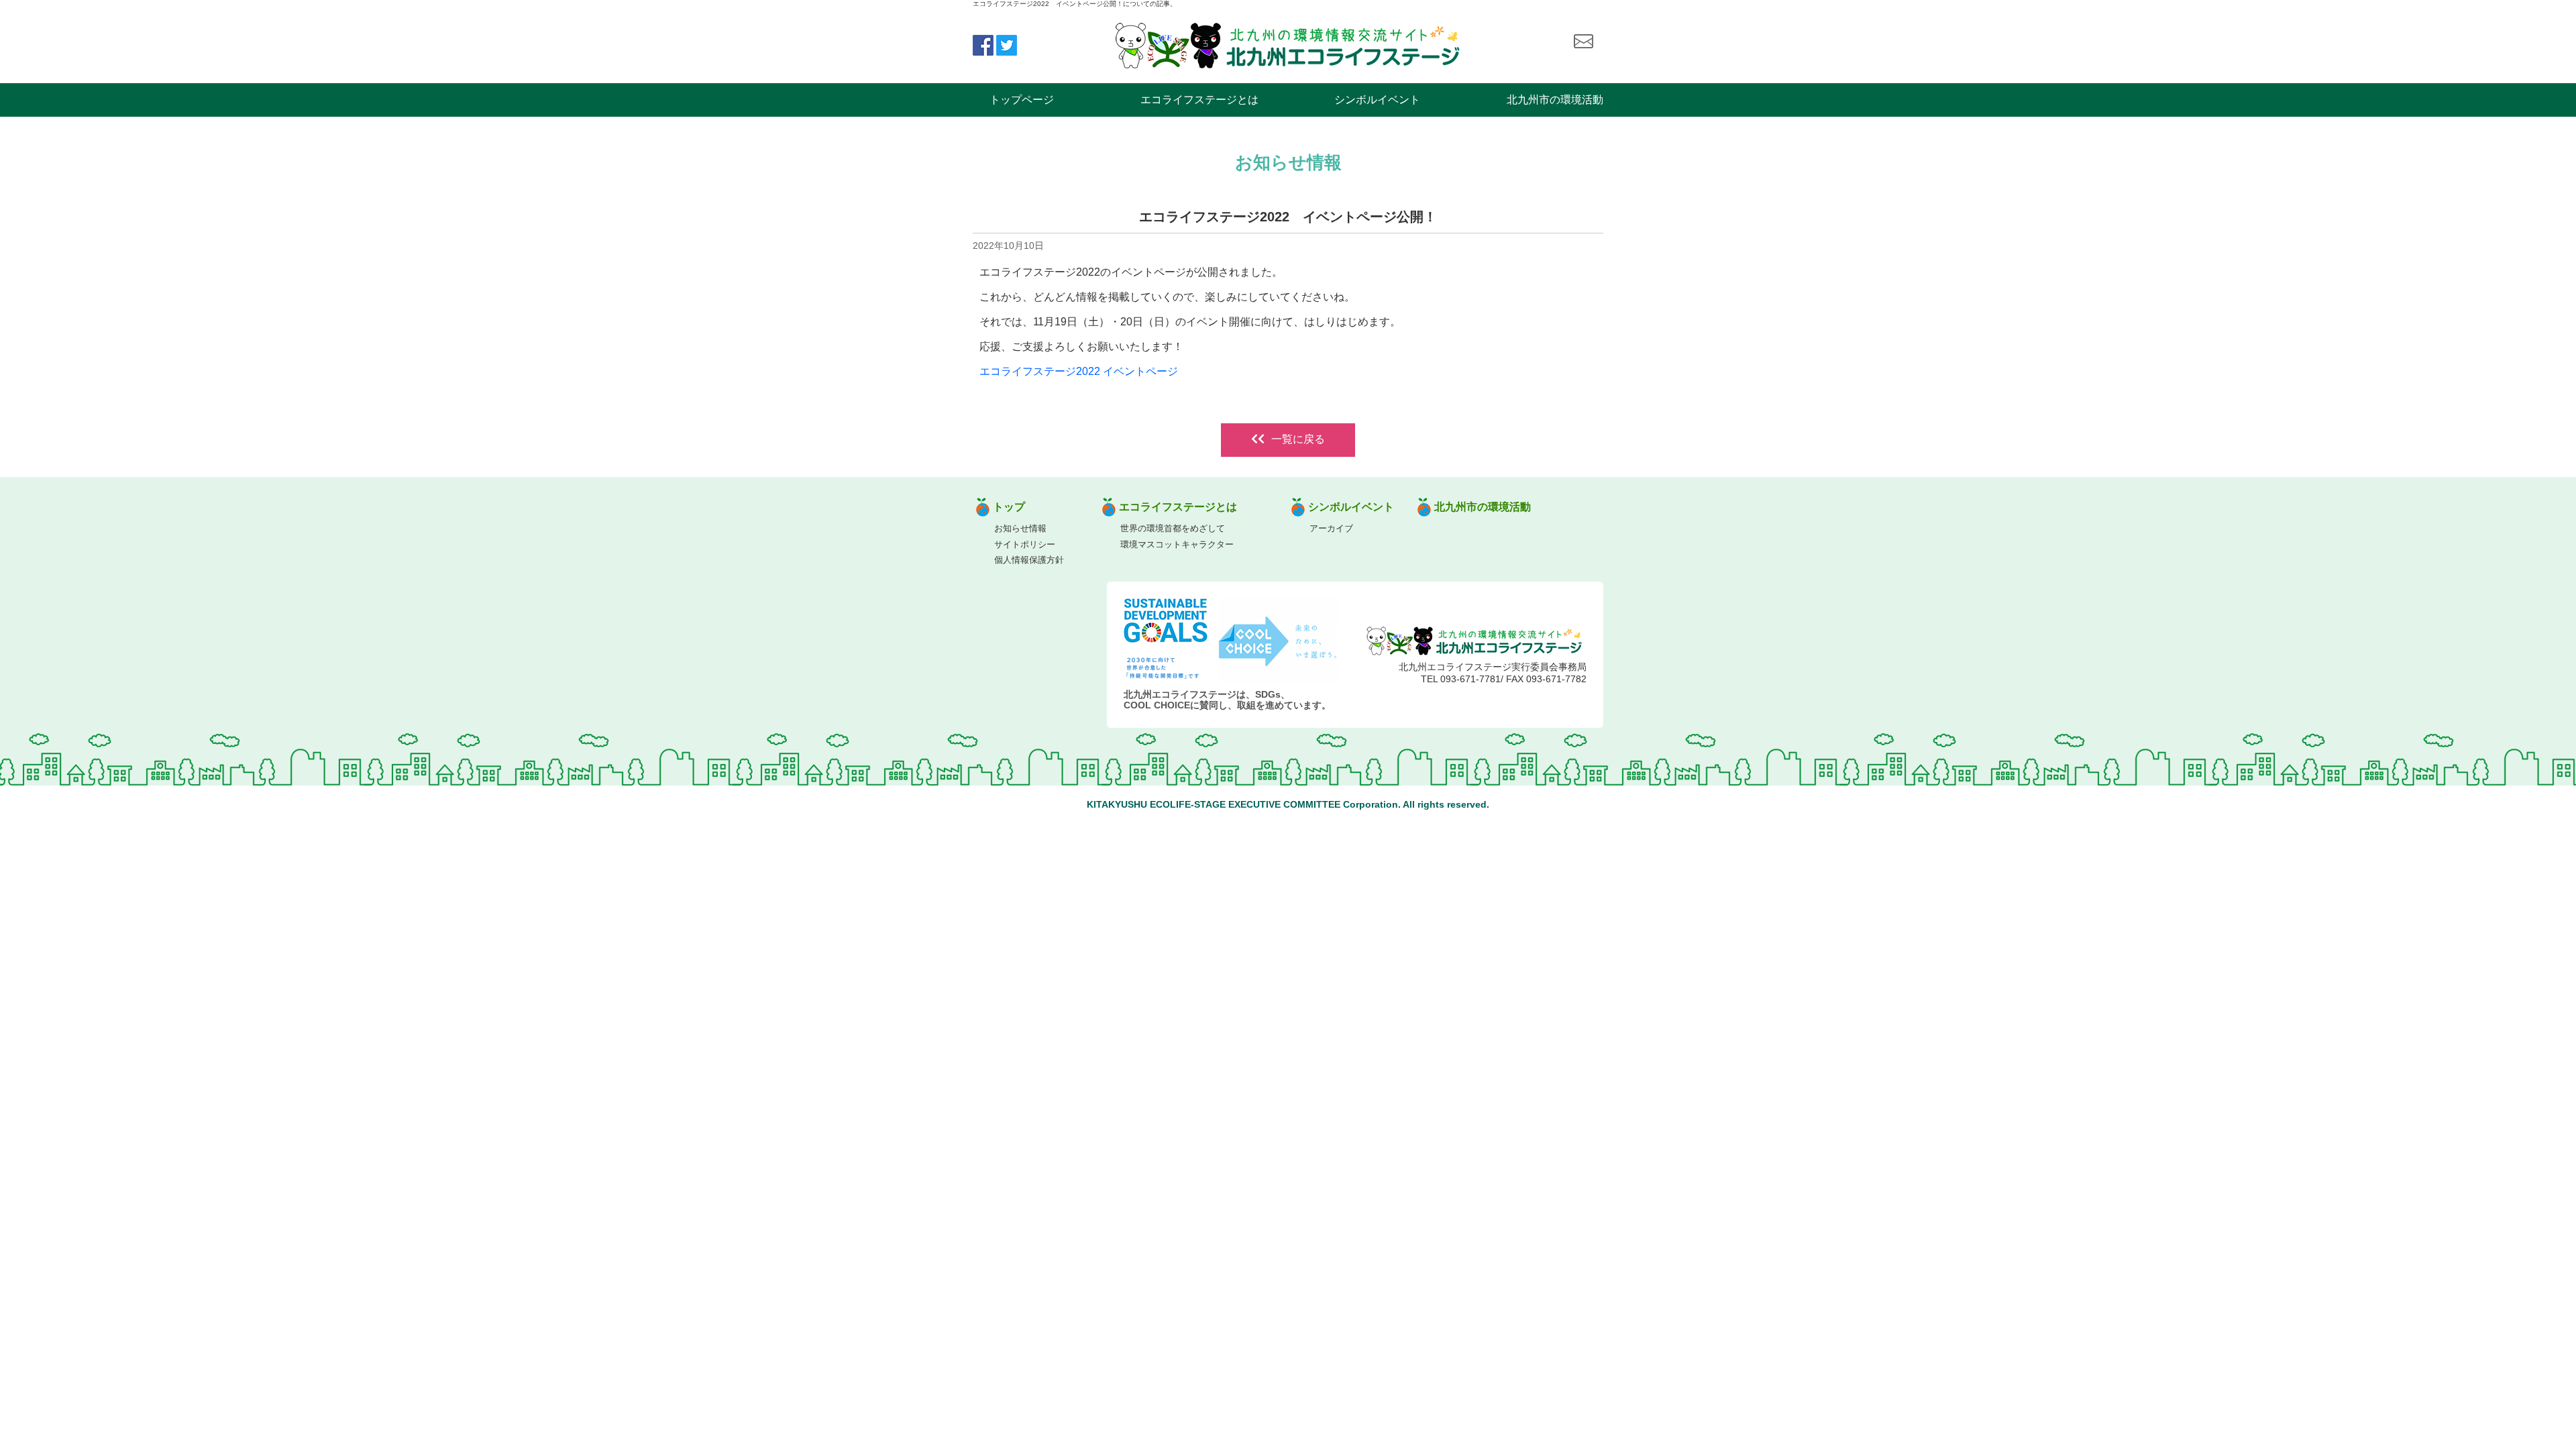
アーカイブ (1331, 528)
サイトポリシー (1025, 544)
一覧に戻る (1298, 439)
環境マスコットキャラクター (1177, 544)
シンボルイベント (1377, 100)
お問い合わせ (1583, 42)
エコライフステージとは (1199, 100)
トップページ (1022, 100)
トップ (1009, 507)
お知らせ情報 (1020, 528)
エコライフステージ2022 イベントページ (1079, 371)
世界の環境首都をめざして (1173, 528)
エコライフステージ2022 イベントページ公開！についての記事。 (1075, 4)
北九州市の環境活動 (1555, 100)
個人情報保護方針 (1029, 560)
